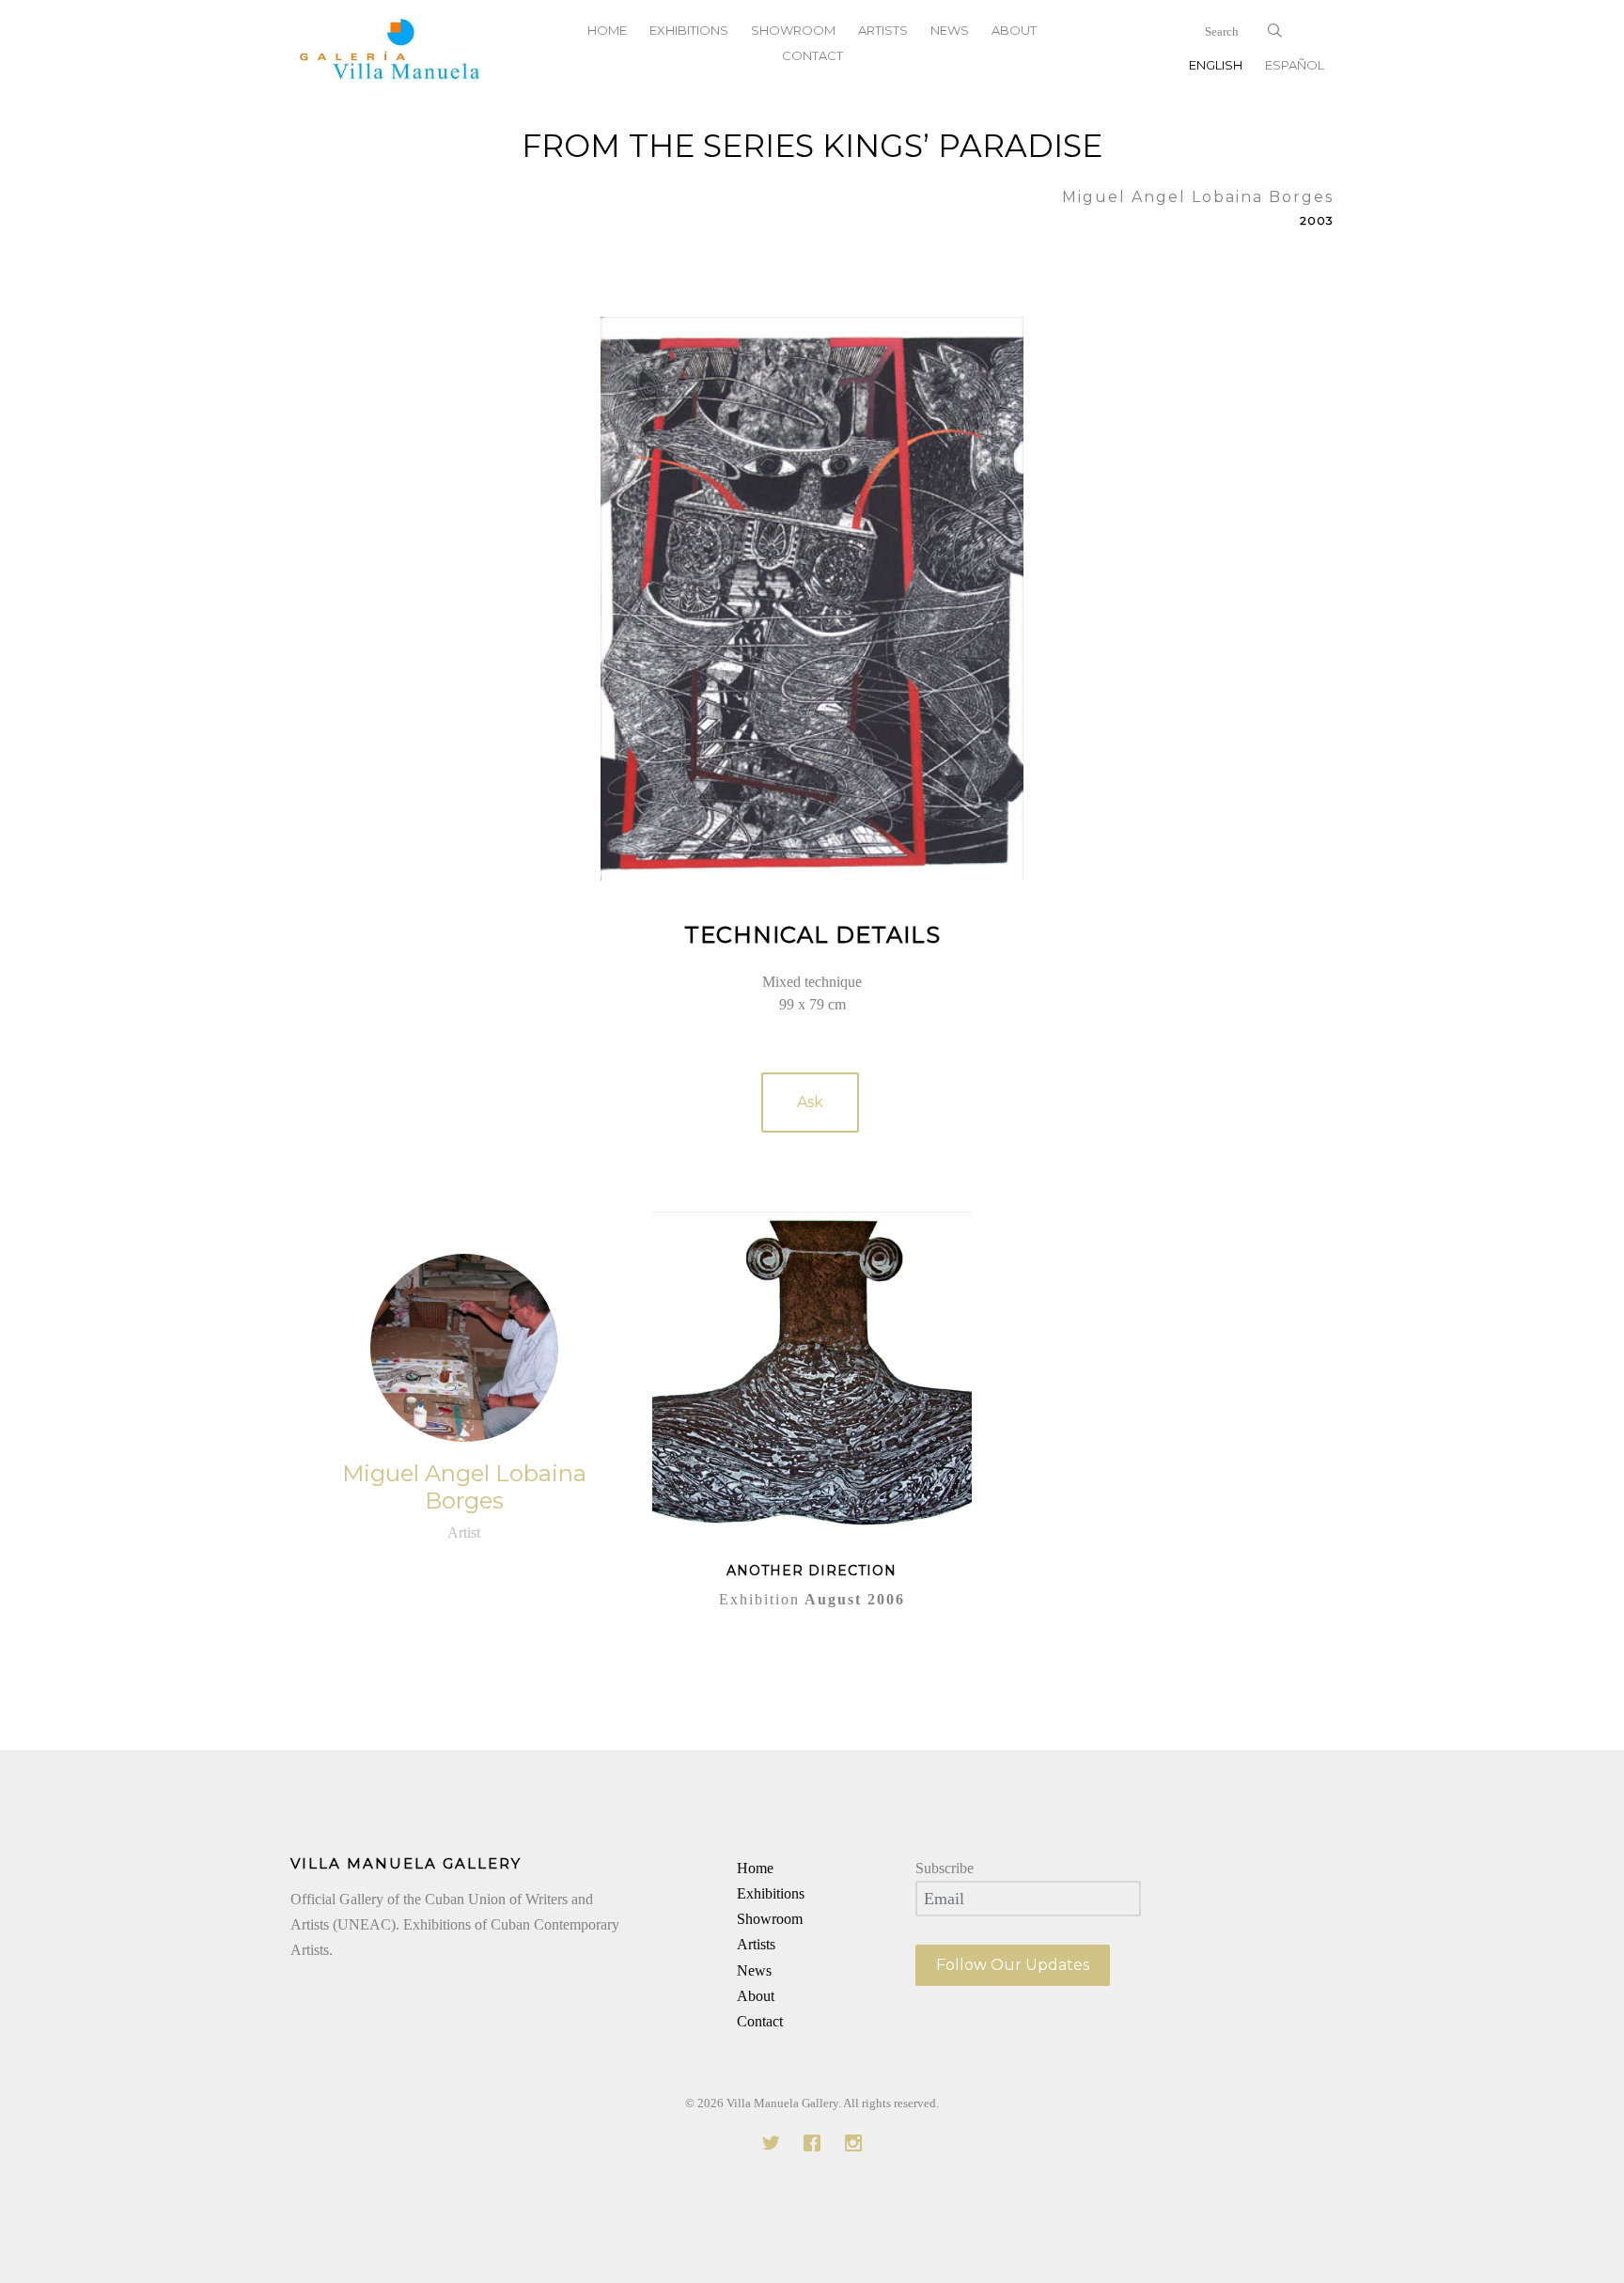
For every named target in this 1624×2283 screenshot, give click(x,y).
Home (755, 1868)
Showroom (770, 1919)
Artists (756, 1944)
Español (1295, 65)
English (1216, 65)
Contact (812, 55)
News (754, 1970)
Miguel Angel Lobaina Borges (464, 1487)
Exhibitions (771, 1893)
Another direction (812, 1571)
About (756, 1996)
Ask (810, 1102)
